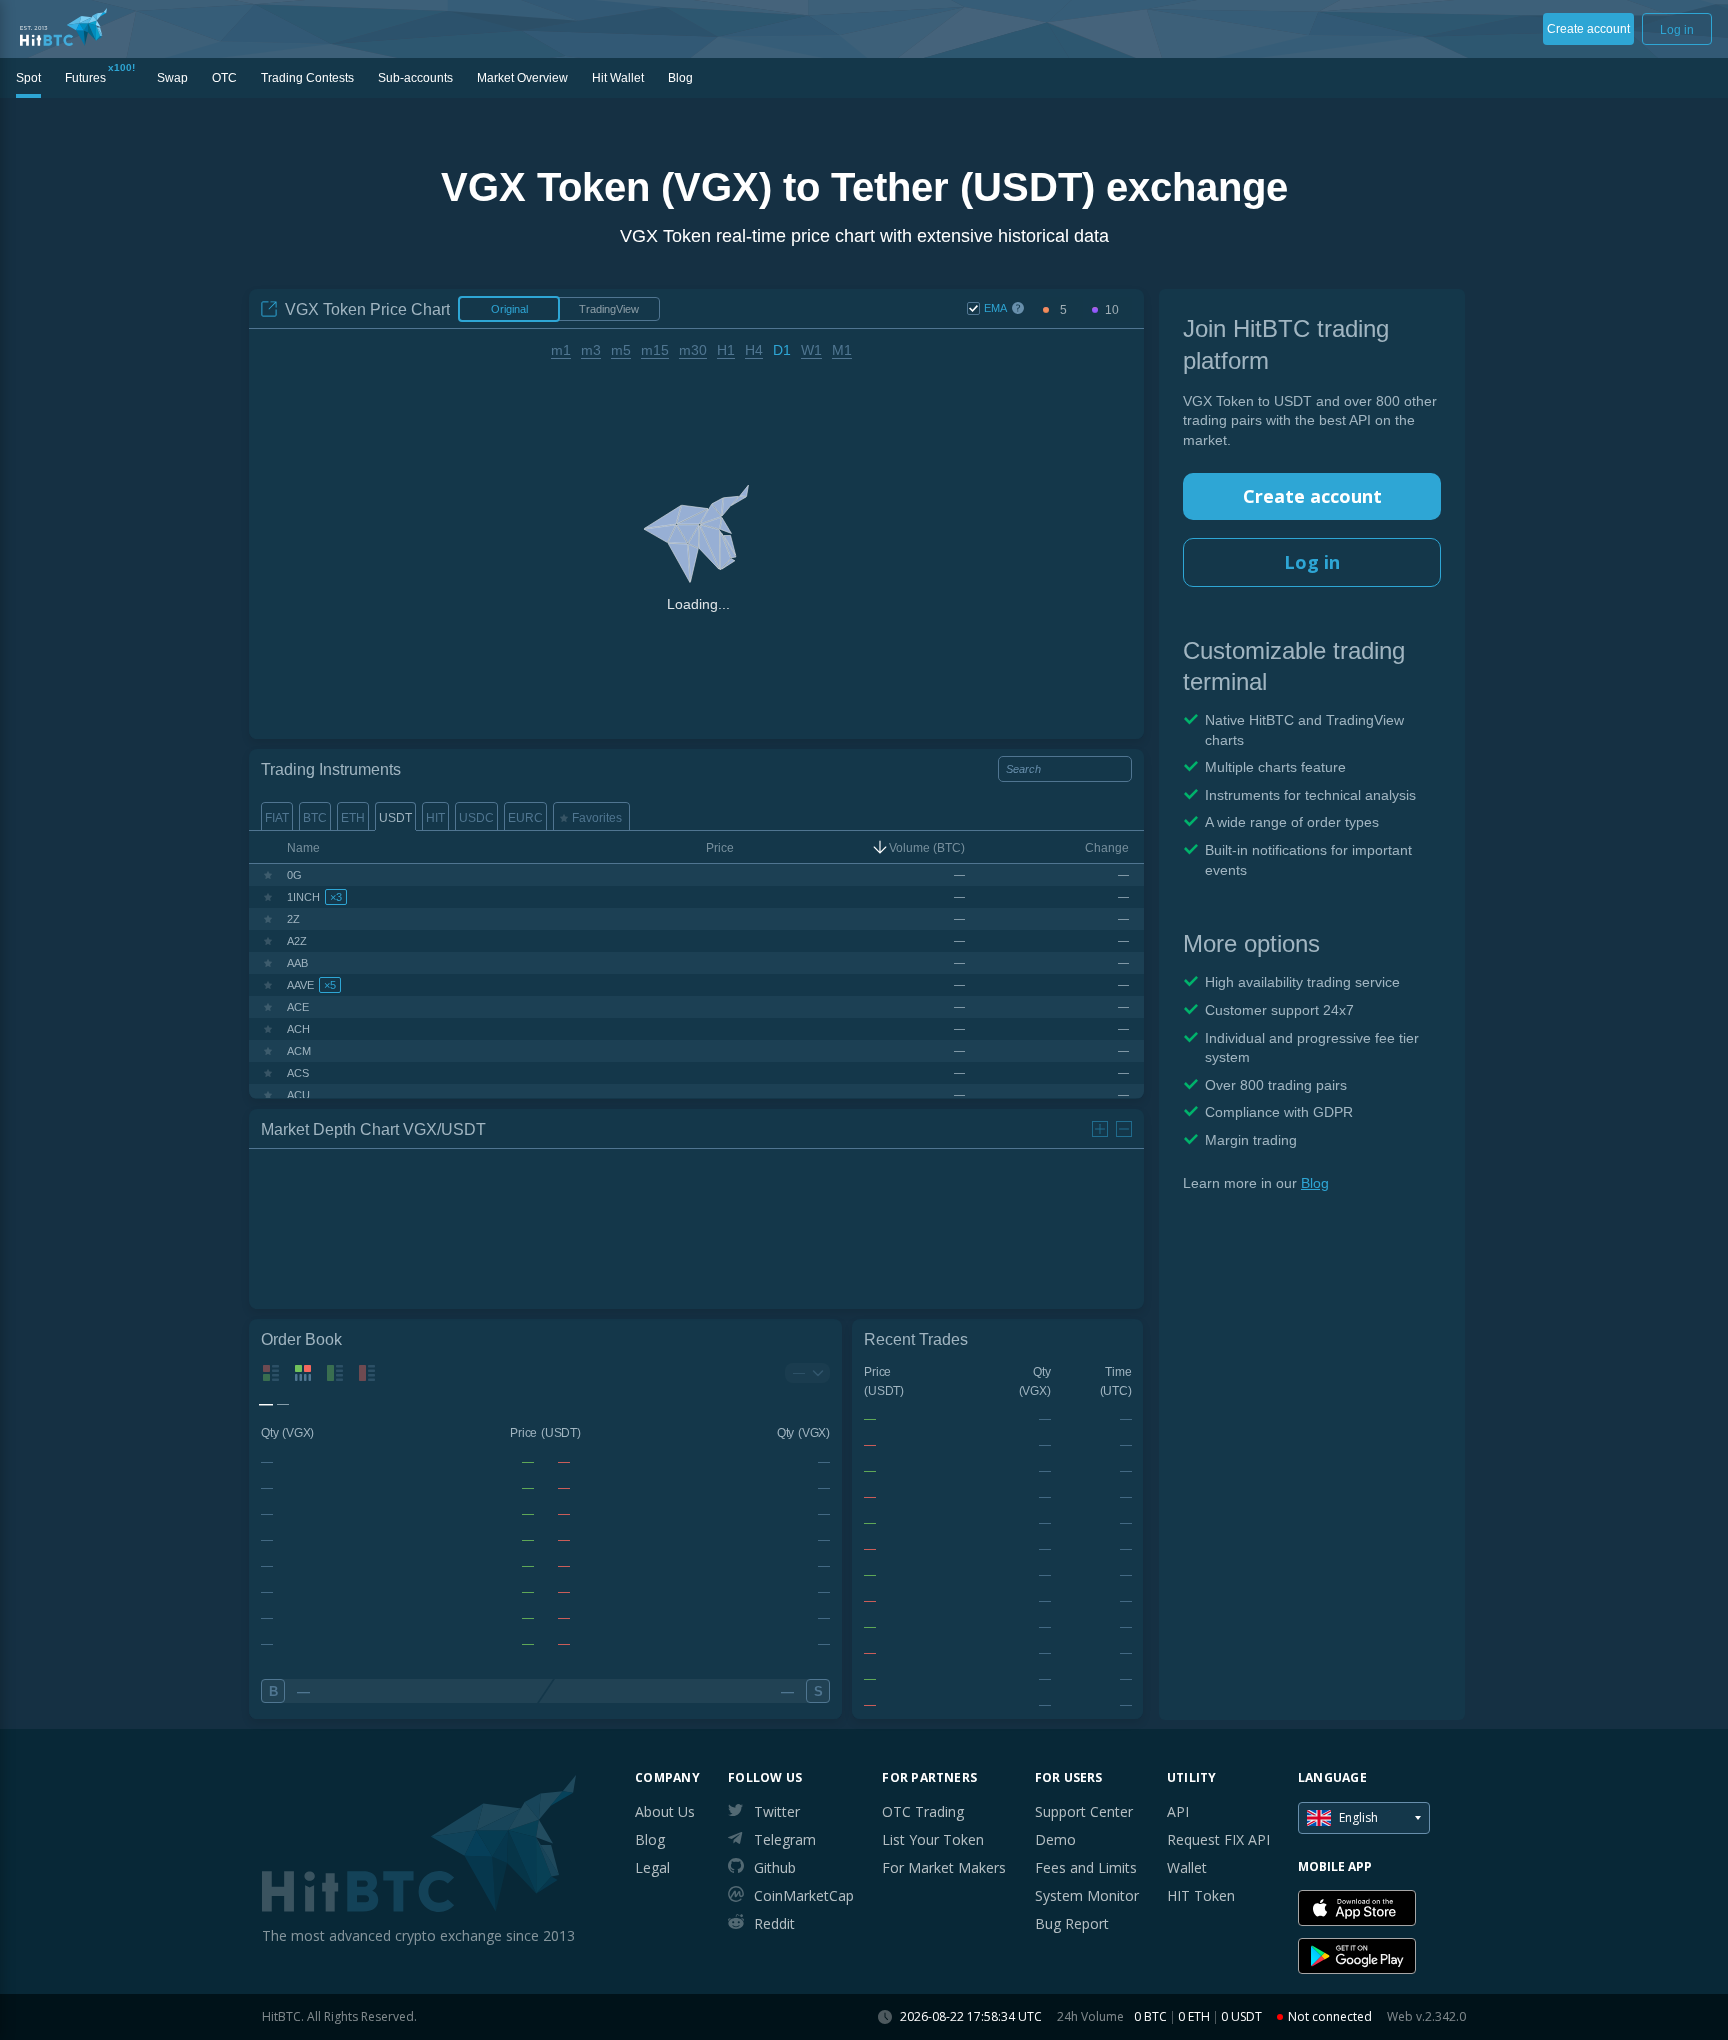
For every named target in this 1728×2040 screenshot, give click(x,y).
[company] (63, 27)
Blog (1315, 1183)
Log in (1312, 562)
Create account (1312, 496)
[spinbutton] (1063, 310)
